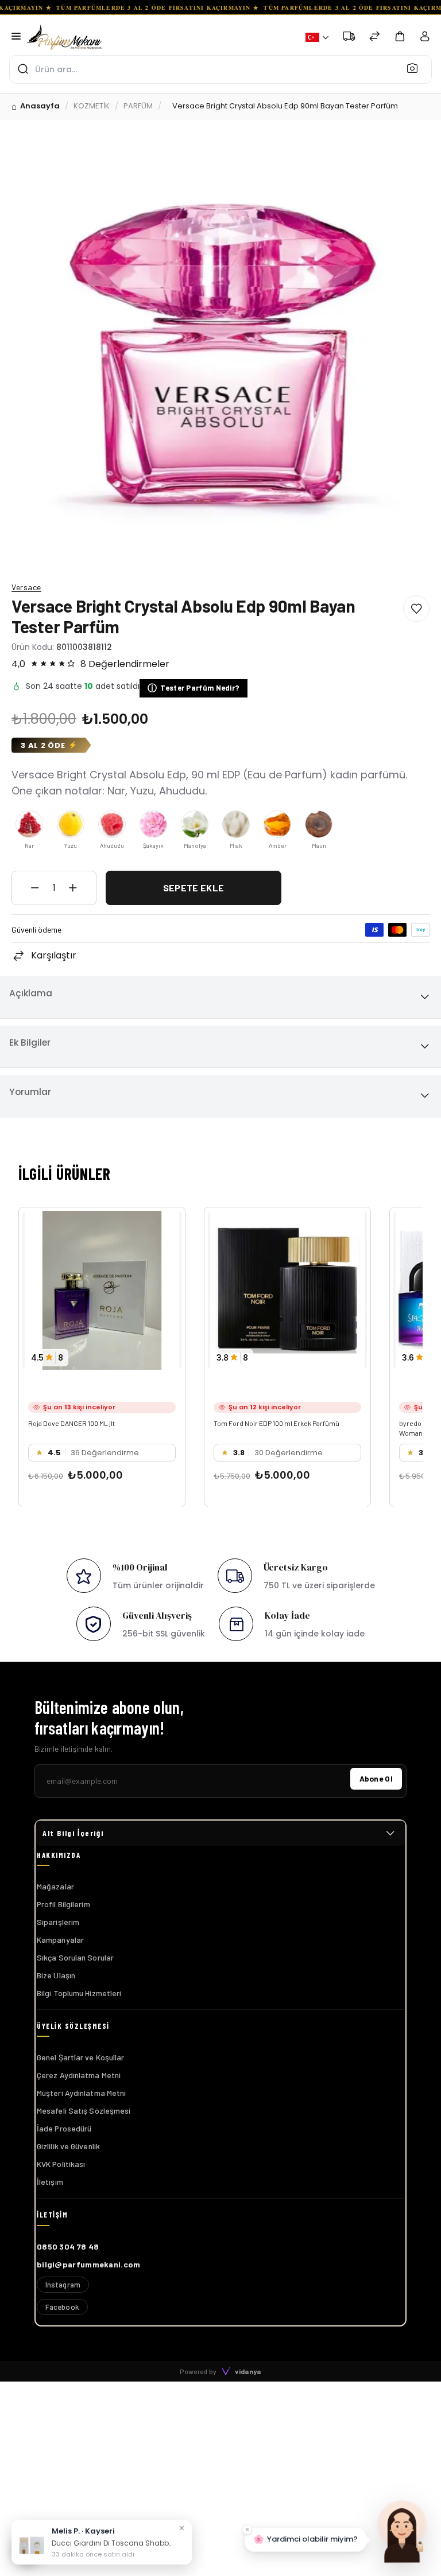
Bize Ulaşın (56, 1975)
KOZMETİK (92, 106)
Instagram (63, 2285)
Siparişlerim (58, 1922)
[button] (318, 37)
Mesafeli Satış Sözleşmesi (84, 2111)
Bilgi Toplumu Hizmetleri (79, 1993)
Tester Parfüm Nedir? (194, 688)
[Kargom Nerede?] (349, 38)
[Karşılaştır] (374, 38)
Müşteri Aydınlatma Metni (81, 2093)
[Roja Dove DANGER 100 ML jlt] (102, 1290)
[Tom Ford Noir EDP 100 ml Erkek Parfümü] (287, 1290)
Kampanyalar (60, 1940)
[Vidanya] (64, 37)
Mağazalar (55, 1886)
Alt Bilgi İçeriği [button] (73, 1833)
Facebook (62, 2307)
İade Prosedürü (64, 2128)
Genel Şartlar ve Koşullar (81, 2057)
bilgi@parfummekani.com (89, 2264)
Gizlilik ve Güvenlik (68, 2146)
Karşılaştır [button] (54, 955)
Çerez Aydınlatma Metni (79, 2075)
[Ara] (416, 68)
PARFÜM (138, 106)
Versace (26, 587)
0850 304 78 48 (68, 2246)
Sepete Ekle (194, 888)
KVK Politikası (61, 2164)
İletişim (50, 2182)
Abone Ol (376, 1778)
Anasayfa (40, 106)
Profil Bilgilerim (63, 1904)
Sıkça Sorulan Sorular (75, 1957)
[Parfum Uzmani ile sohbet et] (402, 2530)
